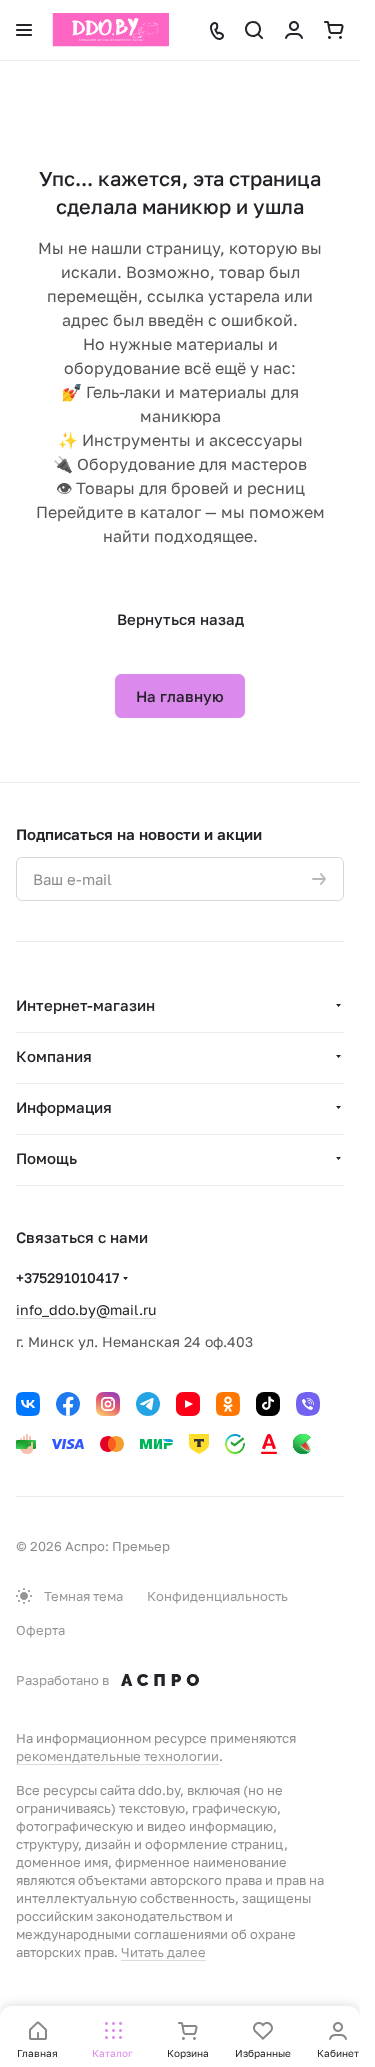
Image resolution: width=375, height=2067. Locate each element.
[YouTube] (188, 1404)
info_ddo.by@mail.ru (86, 1309)
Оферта (40, 1630)
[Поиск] (254, 30)
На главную (180, 696)
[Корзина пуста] (334, 30)
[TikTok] (268, 1404)
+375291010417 (67, 1277)
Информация (64, 1107)
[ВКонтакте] (28, 1404)
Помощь (46, 1158)
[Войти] (294, 30)
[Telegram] (148, 1404)
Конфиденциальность (217, 1596)
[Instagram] (108, 1404)
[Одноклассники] (228, 1404)
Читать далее (163, 1952)
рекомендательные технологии (117, 1756)
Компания (54, 1056)
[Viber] (308, 1404)
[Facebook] (68, 1404)
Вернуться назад (180, 619)
